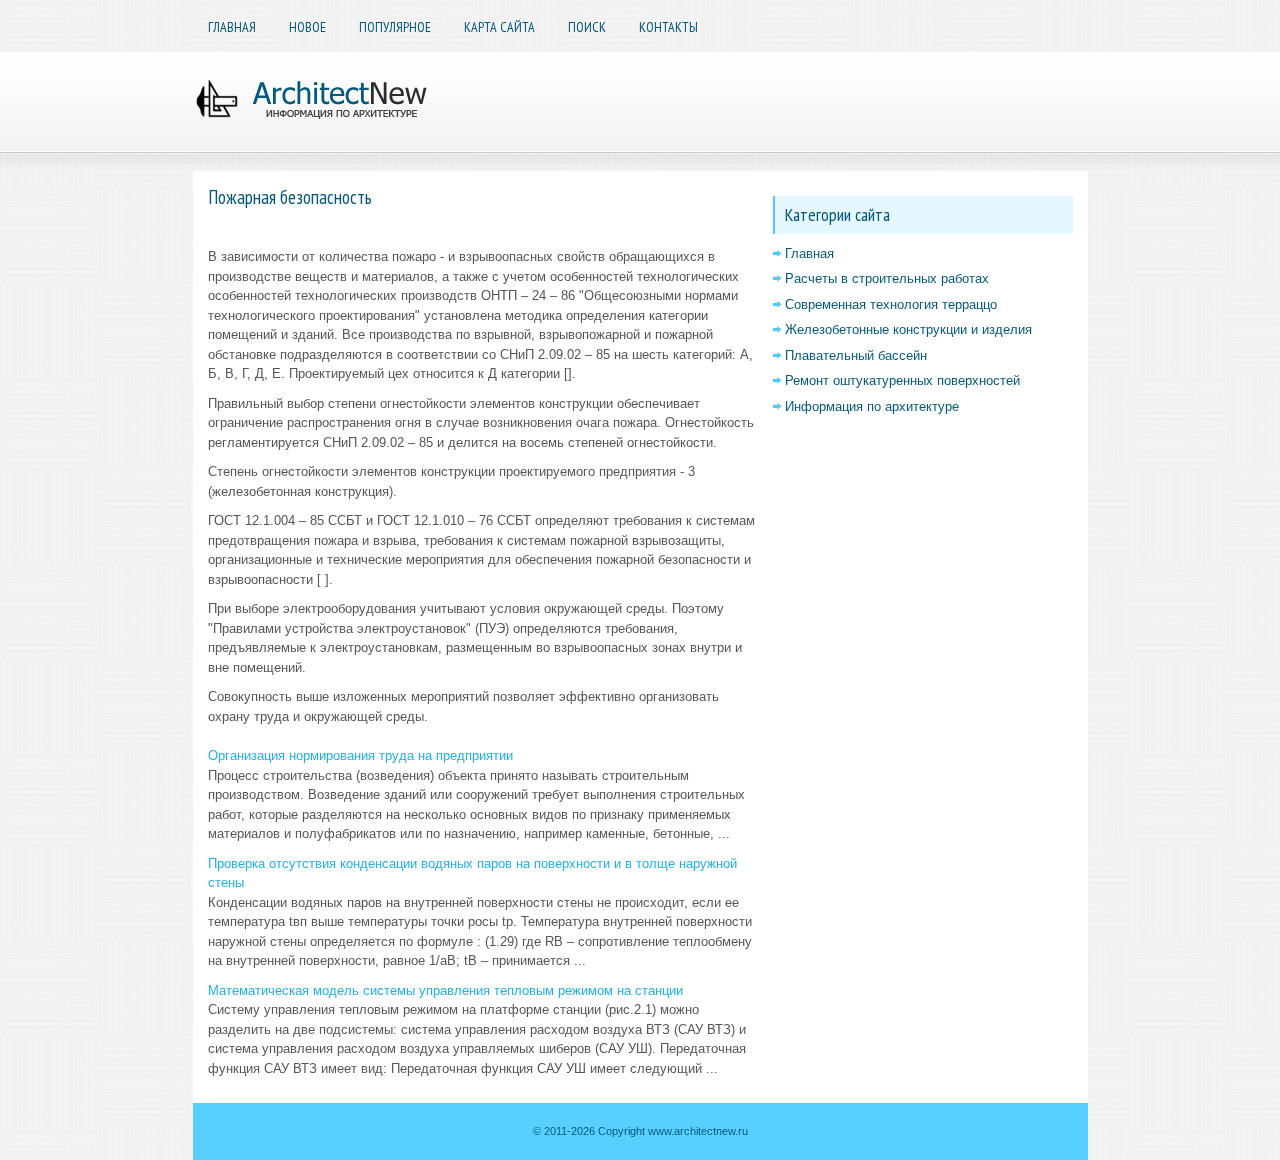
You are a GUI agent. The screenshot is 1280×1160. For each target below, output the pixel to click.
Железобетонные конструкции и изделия (908, 329)
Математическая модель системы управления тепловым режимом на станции (445, 990)
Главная (232, 27)
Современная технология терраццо (891, 304)
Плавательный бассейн (856, 355)
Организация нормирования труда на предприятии (360, 755)
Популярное (395, 27)
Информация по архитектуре (872, 406)
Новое (307, 27)
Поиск (587, 27)
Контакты (668, 27)
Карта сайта (499, 27)
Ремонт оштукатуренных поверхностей (902, 380)
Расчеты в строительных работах (887, 278)
